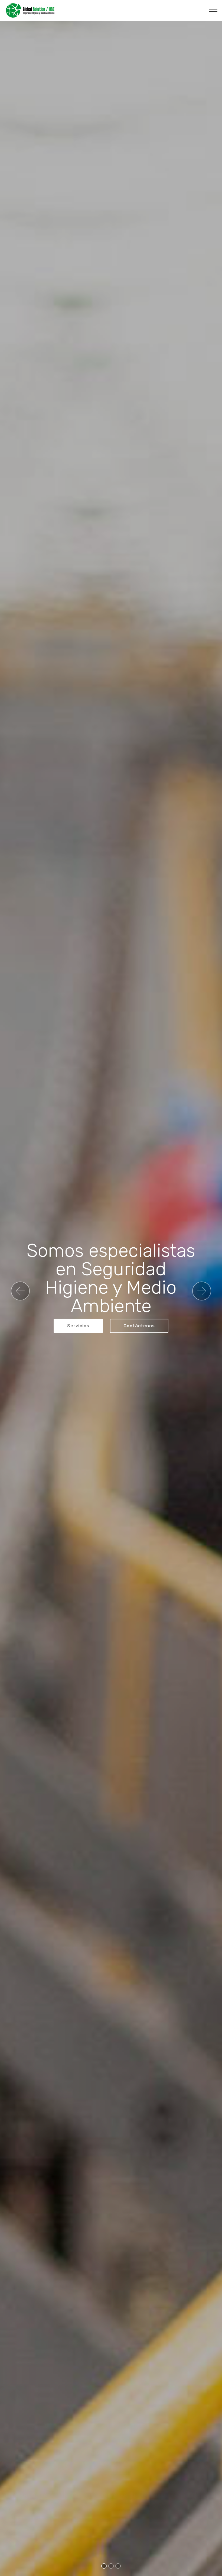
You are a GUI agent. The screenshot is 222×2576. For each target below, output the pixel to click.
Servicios (78, 1326)
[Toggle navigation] (213, 9)
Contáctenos (139, 1326)
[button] (20, 1291)
